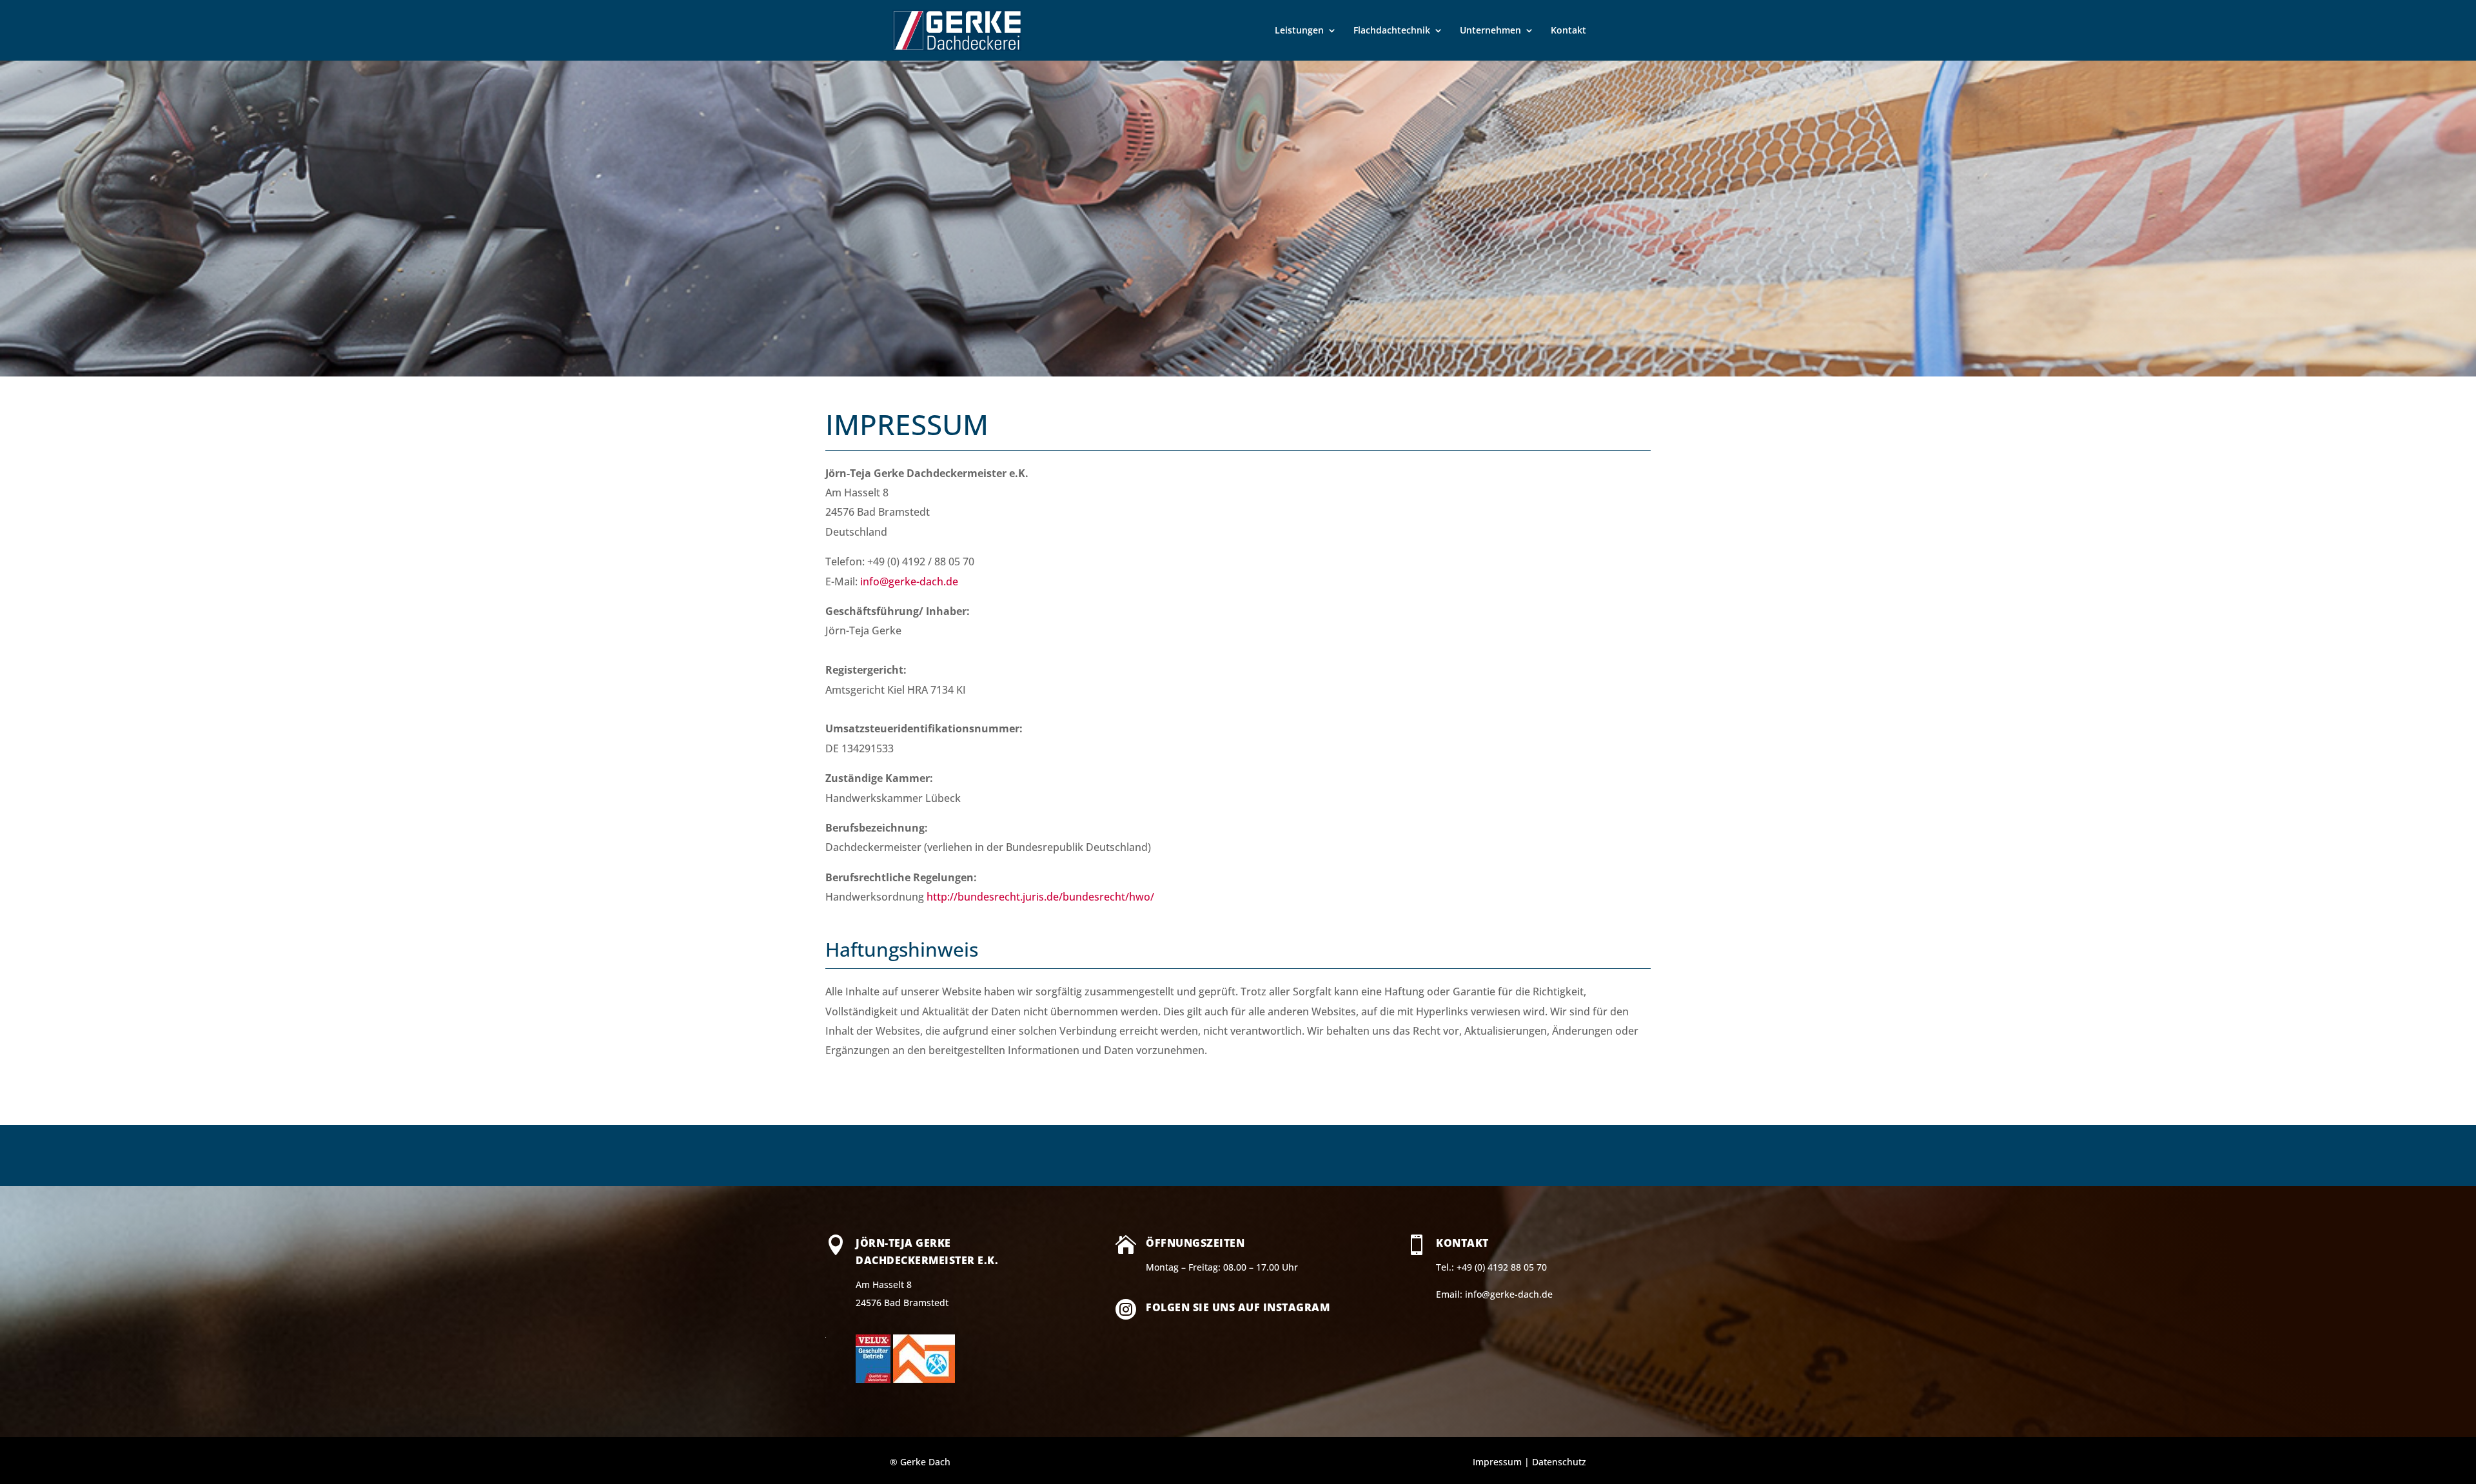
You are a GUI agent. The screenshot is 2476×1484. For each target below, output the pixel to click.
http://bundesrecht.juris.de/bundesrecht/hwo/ (1040, 897)
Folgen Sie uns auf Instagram (1238, 1307)
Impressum (1497, 1462)
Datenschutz (1559, 1462)
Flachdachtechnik (1392, 31)
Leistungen (1299, 31)
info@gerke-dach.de (909, 581)
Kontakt (1568, 31)
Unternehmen (1490, 31)
